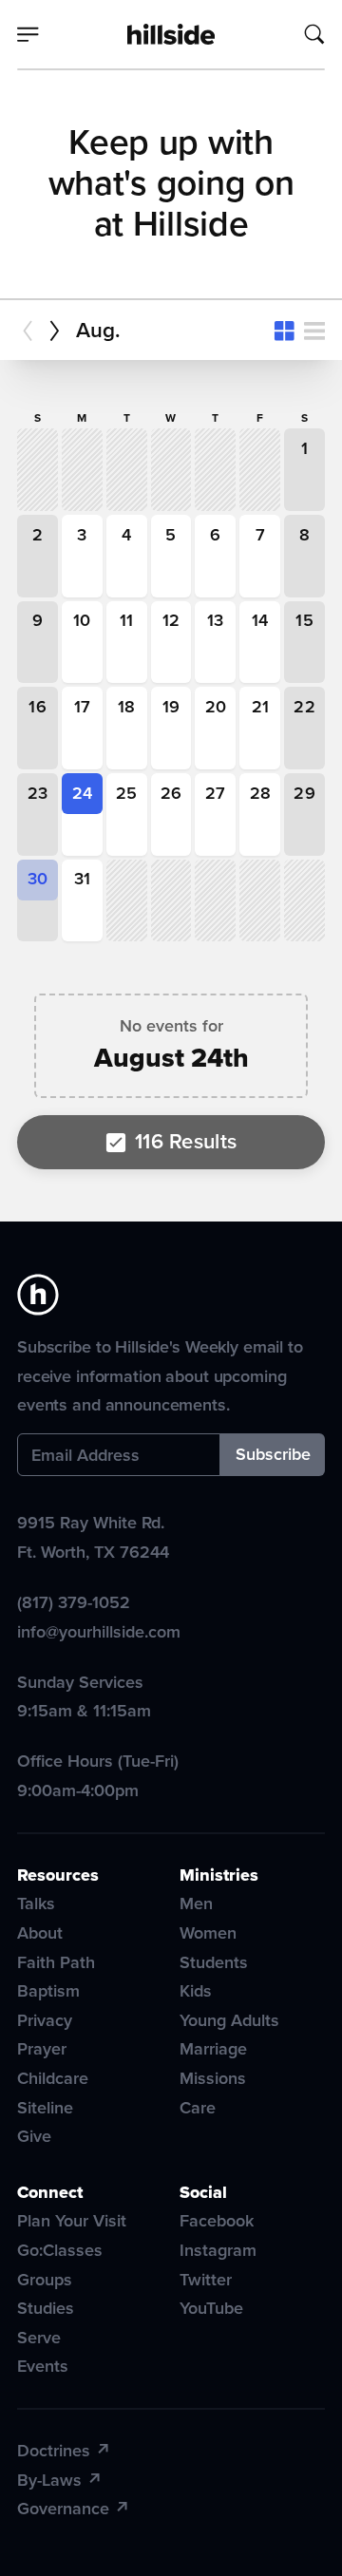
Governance (63, 2509)
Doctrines (54, 2451)
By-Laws (49, 2480)
